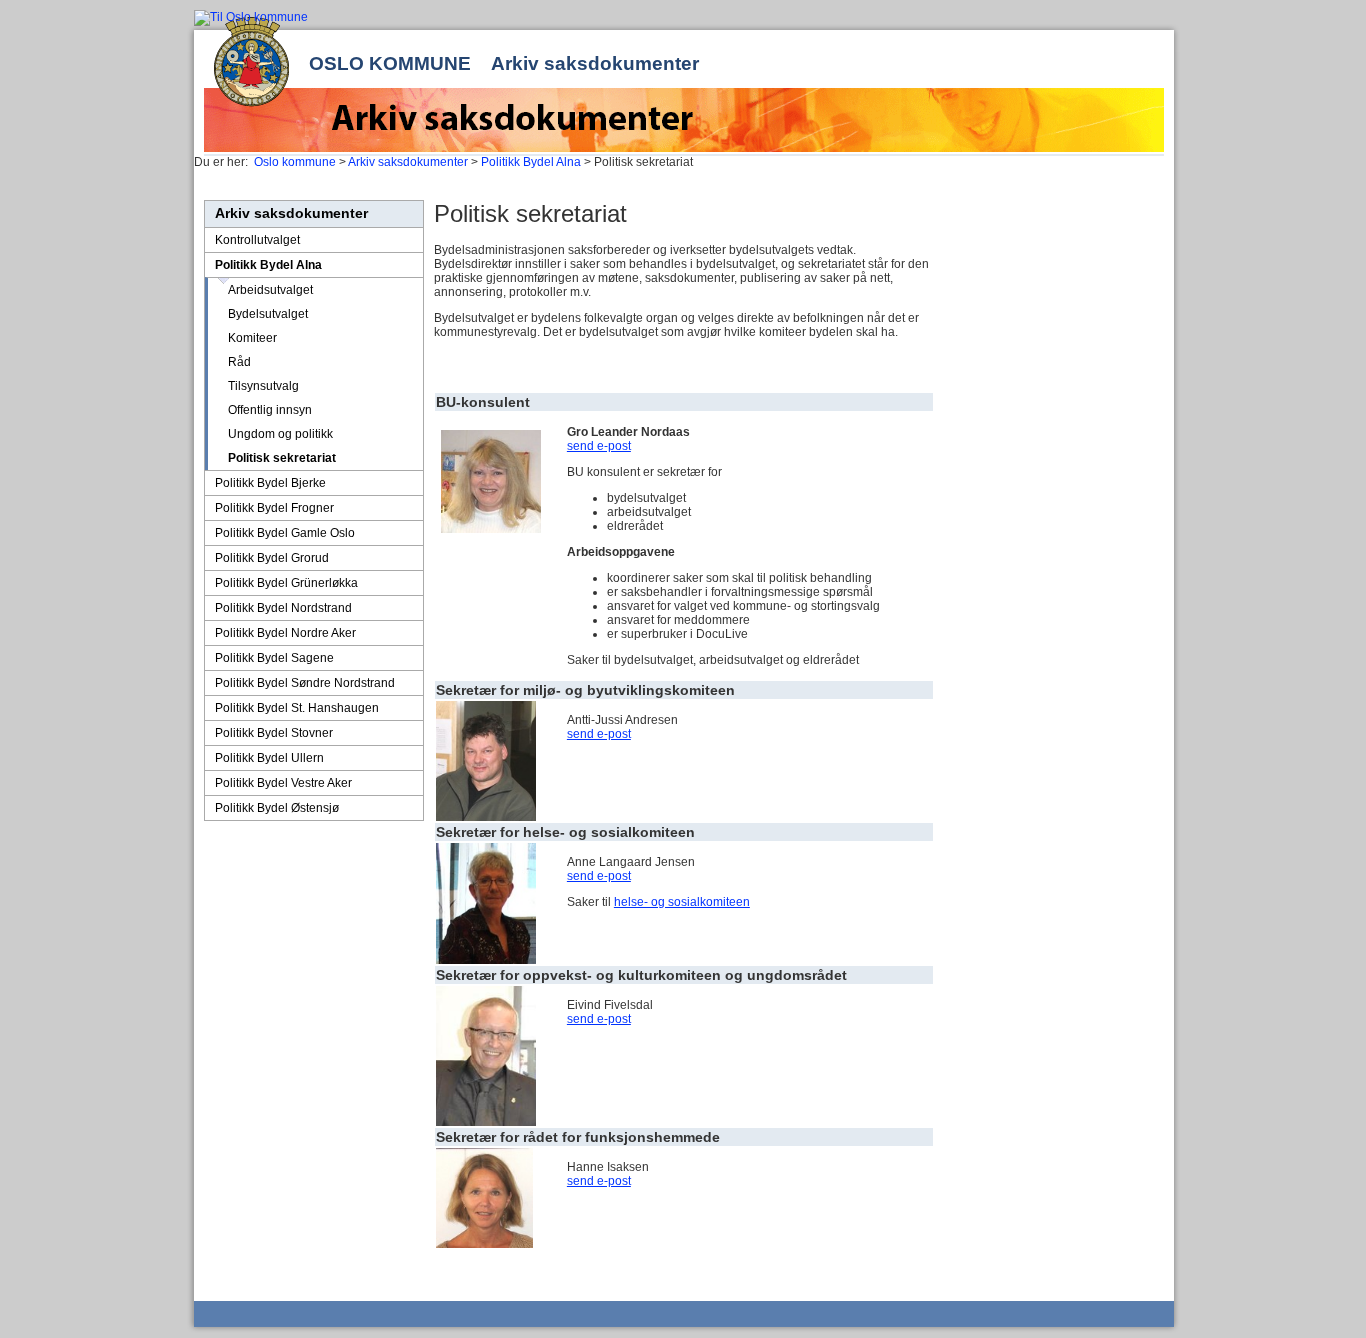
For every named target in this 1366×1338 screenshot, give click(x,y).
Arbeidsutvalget (270, 290)
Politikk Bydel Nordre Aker (285, 633)
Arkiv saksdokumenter (595, 63)
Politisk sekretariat (282, 458)
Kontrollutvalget (257, 240)
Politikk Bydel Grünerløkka (286, 583)
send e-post (599, 446)
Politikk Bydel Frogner (274, 508)
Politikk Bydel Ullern (269, 758)
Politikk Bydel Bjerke (270, 483)
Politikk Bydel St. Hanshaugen (297, 708)
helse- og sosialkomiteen (682, 902)
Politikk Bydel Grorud (272, 558)
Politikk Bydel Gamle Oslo (285, 533)
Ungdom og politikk (280, 434)
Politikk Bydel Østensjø (277, 808)
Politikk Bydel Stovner (274, 733)
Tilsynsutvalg (263, 386)
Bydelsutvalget (268, 314)
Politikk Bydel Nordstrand (283, 608)
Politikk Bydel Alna (531, 162)
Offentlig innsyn (270, 410)
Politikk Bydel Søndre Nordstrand (305, 683)
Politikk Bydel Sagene (274, 658)
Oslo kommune (390, 63)
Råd (239, 362)
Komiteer (252, 338)
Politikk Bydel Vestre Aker (283, 783)
